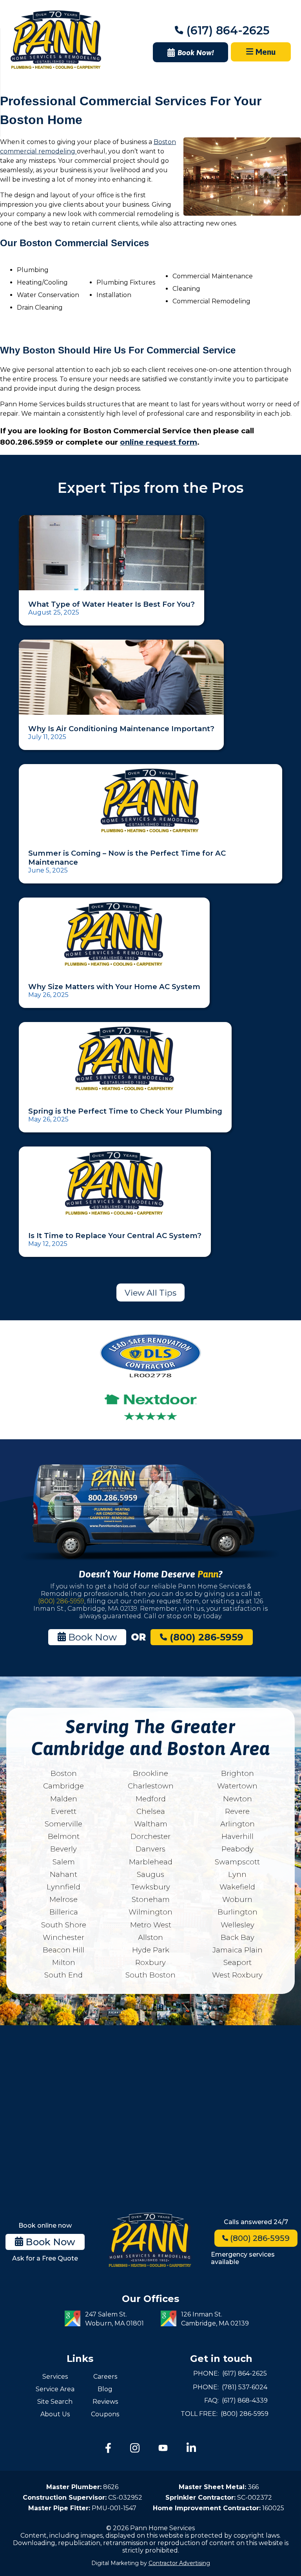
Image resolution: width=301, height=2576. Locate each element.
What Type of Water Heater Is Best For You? (112, 604)
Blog (105, 2389)
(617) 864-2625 (226, 30)
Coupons (105, 2414)
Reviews (105, 2402)
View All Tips (150, 1293)
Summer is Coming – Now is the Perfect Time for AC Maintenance (127, 858)
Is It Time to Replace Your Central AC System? (115, 1236)
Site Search (55, 2402)
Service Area (55, 2389)
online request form (159, 442)
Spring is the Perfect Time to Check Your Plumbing (125, 1111)
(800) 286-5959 (61, 1601)
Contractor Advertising (179, 2563)
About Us (55, 2414)
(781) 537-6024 (245, 2387)
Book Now (91, 1637)
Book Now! (196, 52)
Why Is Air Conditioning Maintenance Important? (121, 729)
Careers (105, 2377)
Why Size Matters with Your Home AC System (114, 987)
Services (55, 2377)
